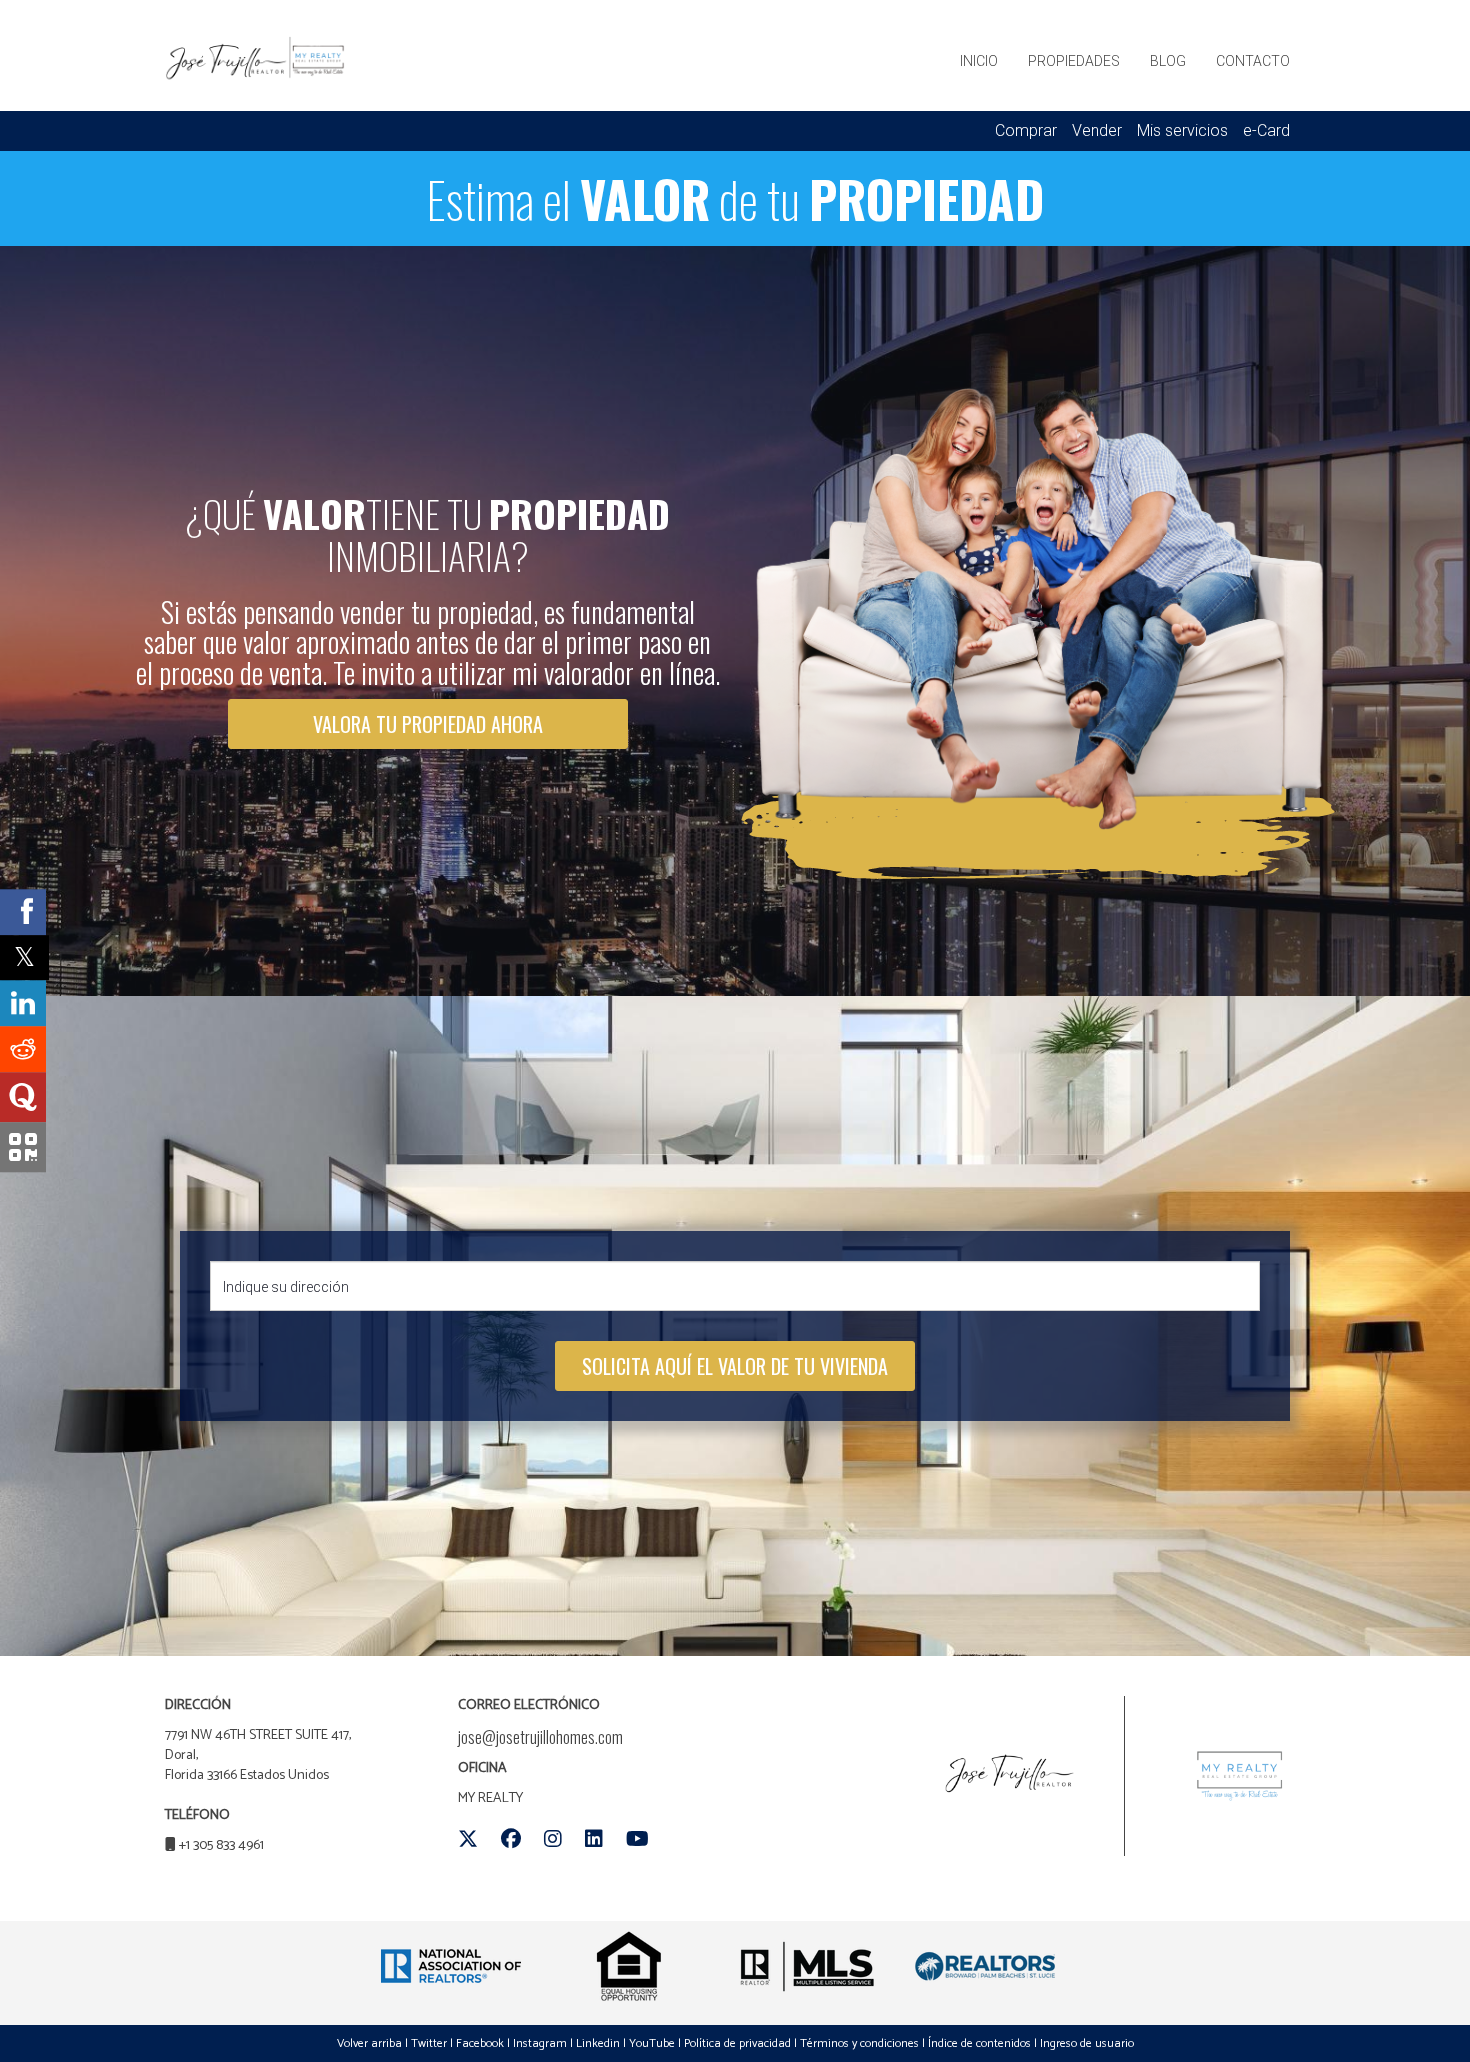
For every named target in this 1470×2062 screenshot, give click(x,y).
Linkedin (598, 2043)
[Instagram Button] (553, 1839)
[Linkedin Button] (594, 1839)
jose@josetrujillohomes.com (540, 1737)
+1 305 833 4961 (221, 1845)
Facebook (480, 2043)
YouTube (652, 2043)
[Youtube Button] (637, 1839)
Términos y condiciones (859, 2043)
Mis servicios (1182, 130)
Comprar (1026, 130)
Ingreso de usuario (1087, 2043)
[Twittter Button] (468, 1839)
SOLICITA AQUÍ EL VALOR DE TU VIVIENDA (735, 1366)
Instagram (540, 2043)
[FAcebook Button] (511, 1839)
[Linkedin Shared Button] (23, 1004)
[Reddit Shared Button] (23, 1050)
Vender (1097, 130)
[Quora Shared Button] (23, 1098)
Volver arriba (369, 2043)
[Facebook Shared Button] (23, 912)
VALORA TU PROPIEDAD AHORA (428, 724)
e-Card (1266, 130)
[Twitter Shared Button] (24, 957)
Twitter (429, 2043)
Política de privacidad (737, 2043)
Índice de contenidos (979, 2043)
